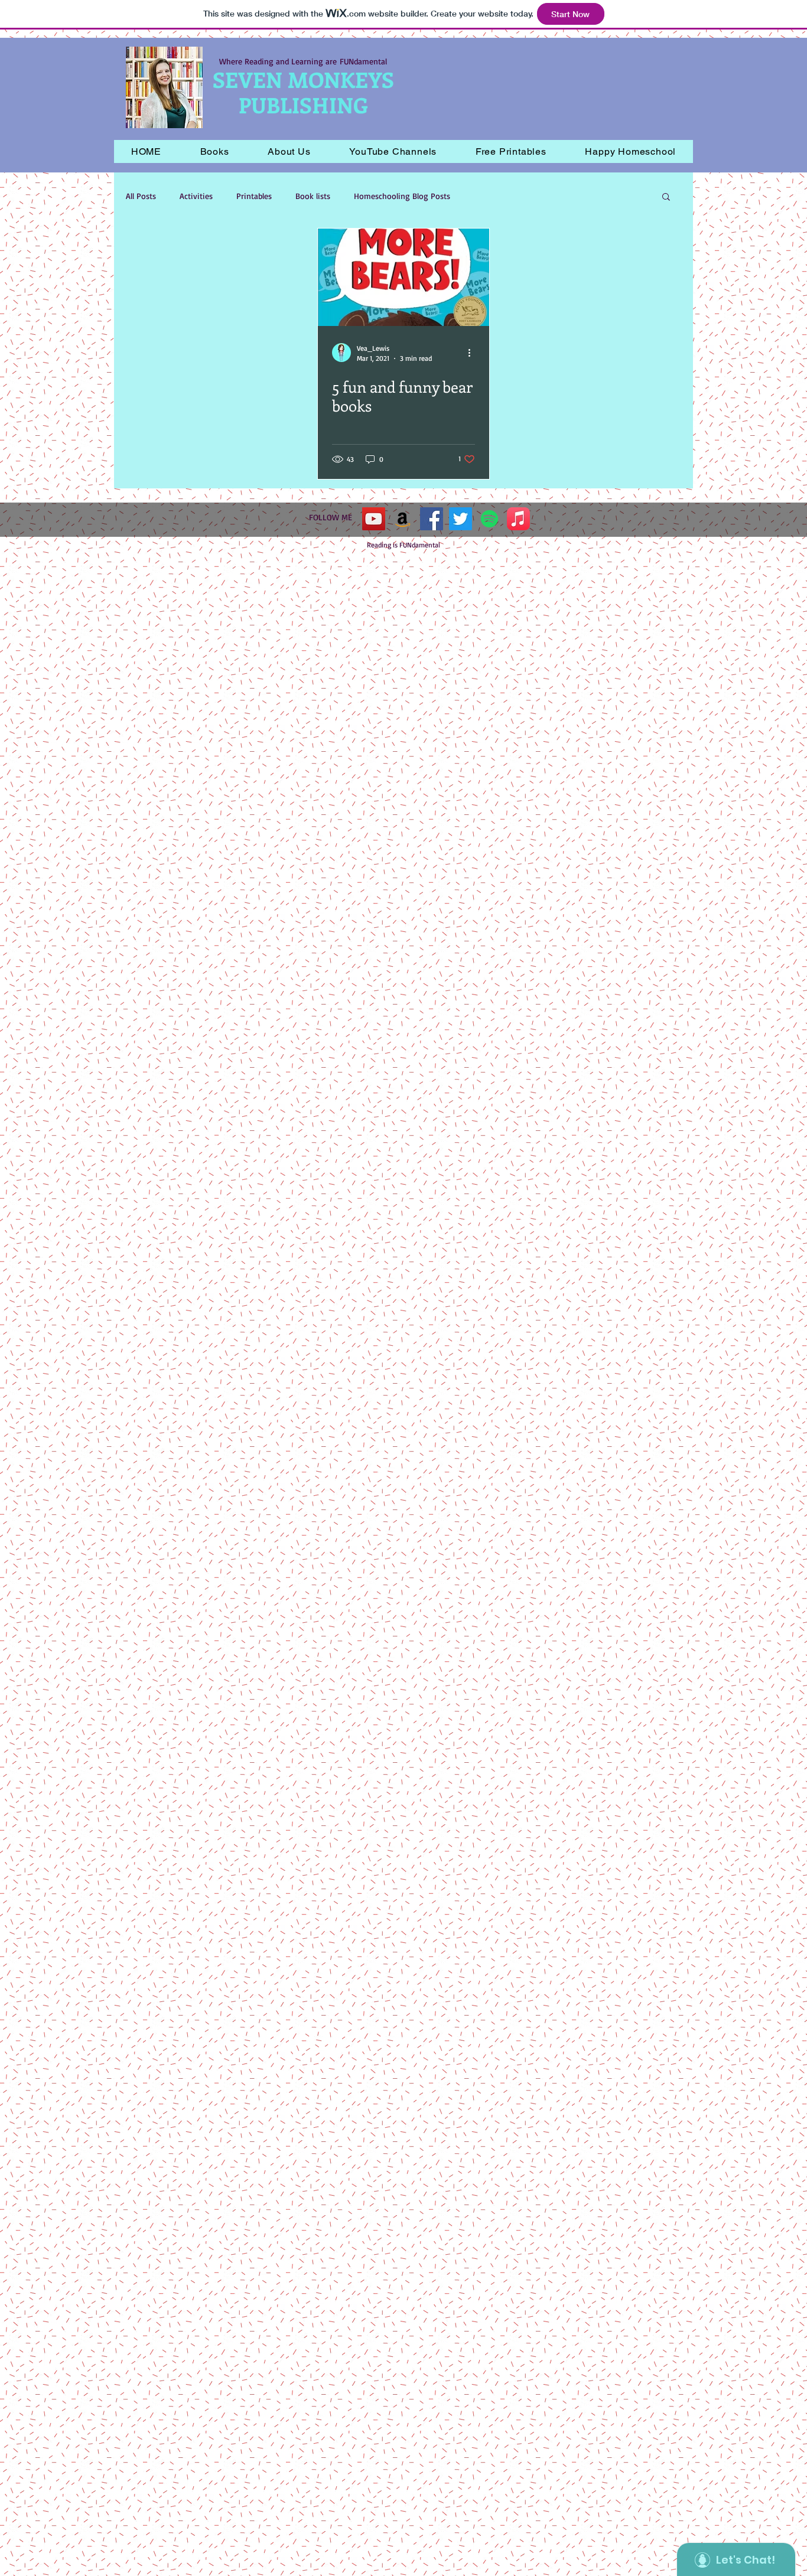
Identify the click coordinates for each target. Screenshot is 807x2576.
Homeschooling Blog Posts (402, 196)
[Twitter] (461, 519)
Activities (196, 196)
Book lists (313, 196)
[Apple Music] (518, 519)
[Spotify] (489, 519)
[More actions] (473, 353)
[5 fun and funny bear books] (403, 277)
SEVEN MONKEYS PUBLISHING (303, 92)
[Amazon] (403, 519)
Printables (254, 196)
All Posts (141, 196)
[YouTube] (374, 519)
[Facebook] (432, 519)
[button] (215, 151)
